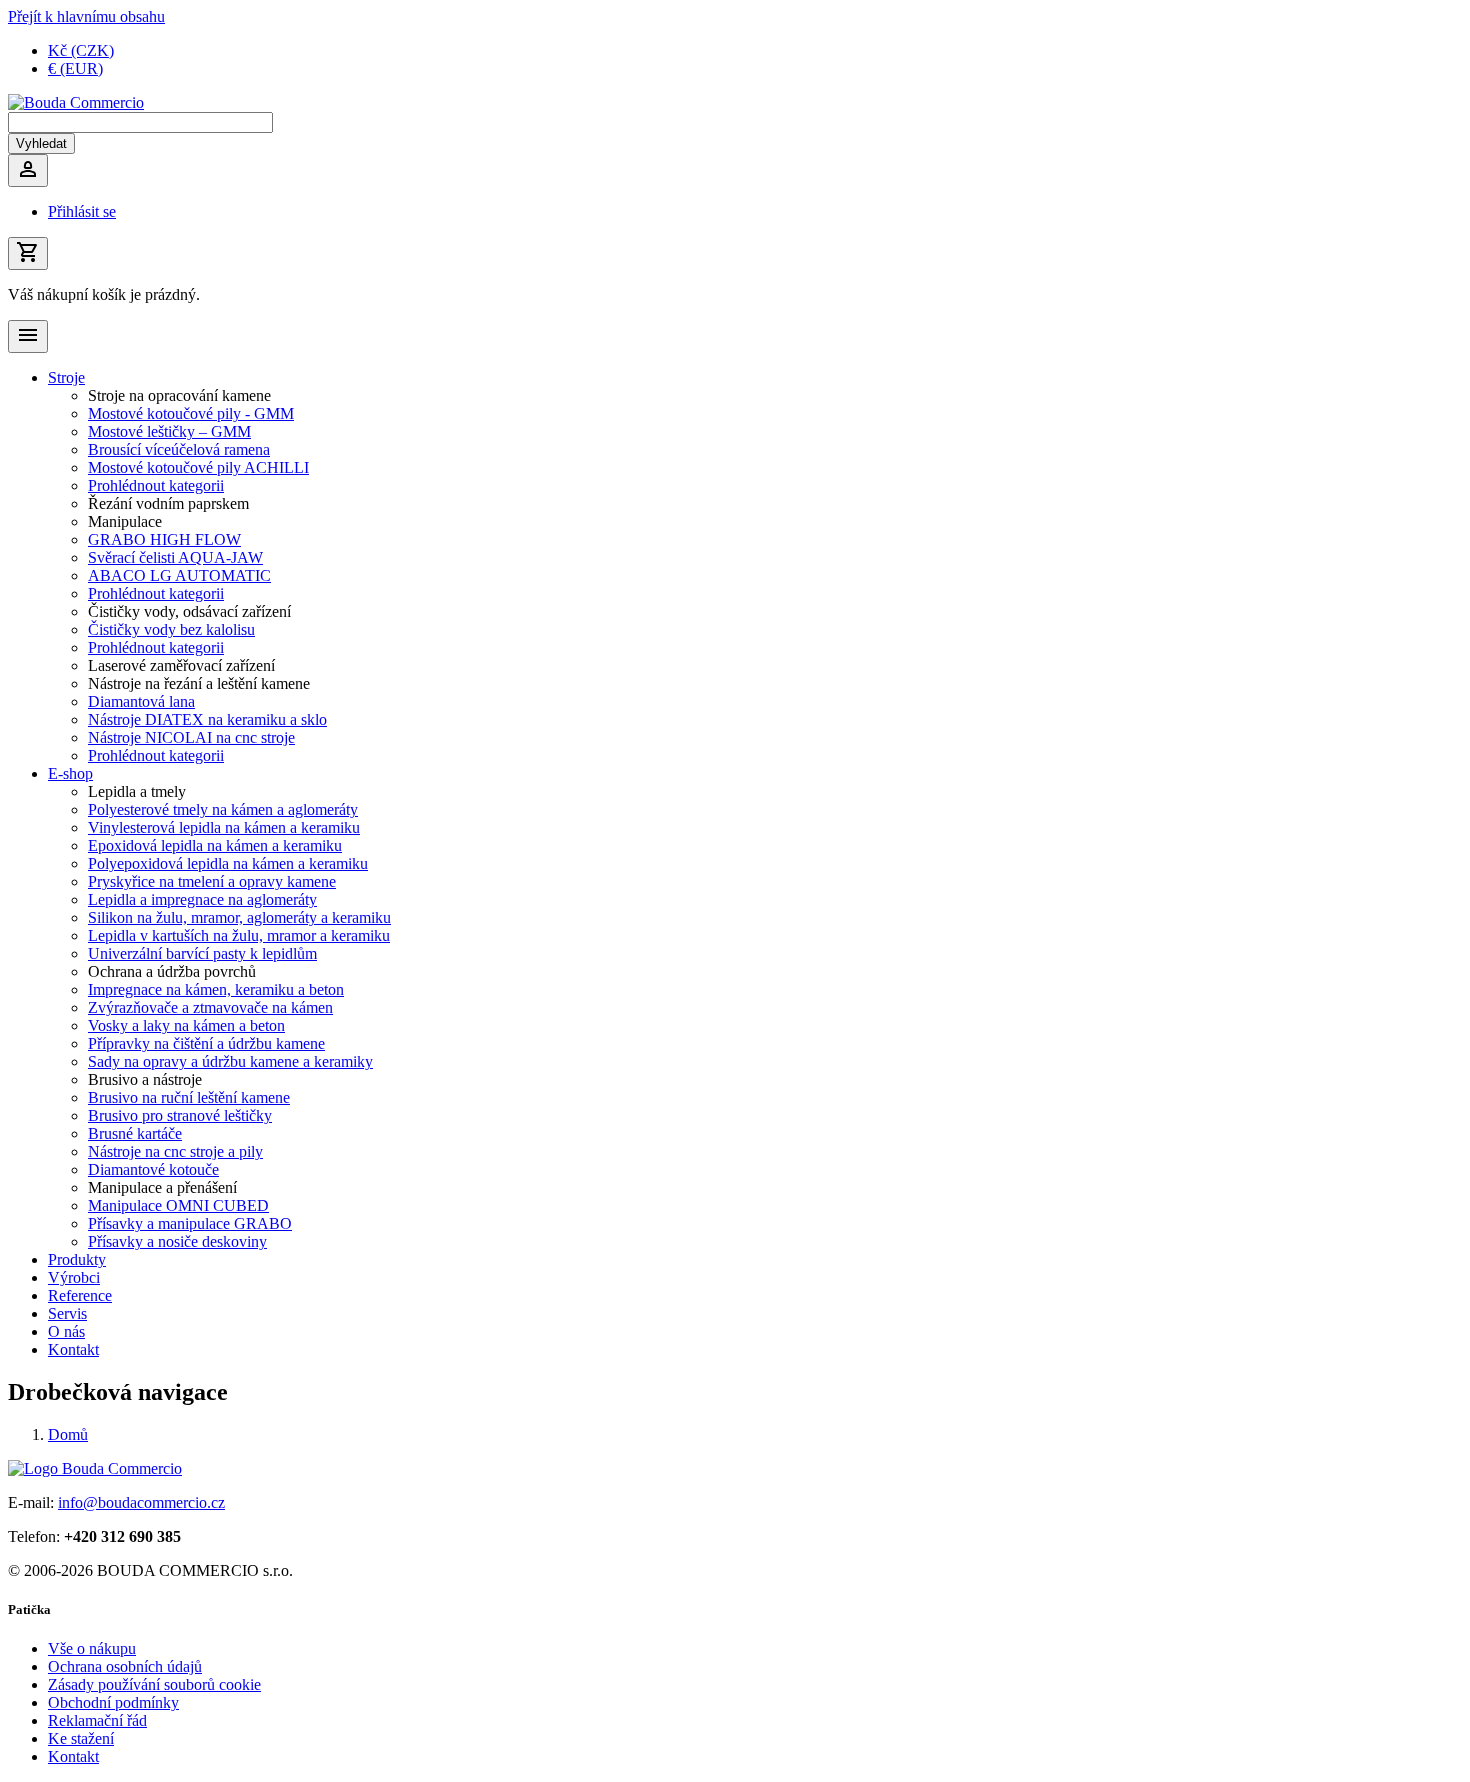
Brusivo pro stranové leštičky (180, 1115)
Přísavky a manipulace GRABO (190, 1223)
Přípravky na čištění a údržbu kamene (206, 1043)
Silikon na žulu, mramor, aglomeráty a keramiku (239, 917)
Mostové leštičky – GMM (169, 431)
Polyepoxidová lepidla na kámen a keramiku (228, 863)
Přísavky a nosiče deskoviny (177, 1241)
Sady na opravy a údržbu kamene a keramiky (230, 1061)
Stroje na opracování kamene (179, 395)
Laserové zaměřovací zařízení (181, 665)
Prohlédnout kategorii (156, 485)
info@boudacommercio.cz (141, 1502)
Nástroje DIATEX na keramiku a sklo (207, 719)
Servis (67, 1313)
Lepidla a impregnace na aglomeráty (202, 899)
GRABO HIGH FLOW (164, 539)
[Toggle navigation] (28, 336)
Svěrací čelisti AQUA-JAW (175, 557)
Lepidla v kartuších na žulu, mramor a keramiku (239, 935)
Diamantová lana (141, 701)
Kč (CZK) (81, 50)
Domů (68, 1434)
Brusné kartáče (135, 1133)
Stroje (66, 377)
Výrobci (74, 1277)
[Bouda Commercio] (76, 102)
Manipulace (125, 521)
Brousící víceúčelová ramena (179, 449)
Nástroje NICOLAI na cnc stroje (191, 737)
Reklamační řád (97, 1720)
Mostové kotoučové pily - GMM (191, 413)
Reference (80, 1295)
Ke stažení (81, 1738)
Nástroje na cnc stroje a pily (175, 1151)
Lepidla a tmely (137, 791)
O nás (66, 1331)
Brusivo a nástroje (145, 1079)
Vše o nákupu (92, 1648)
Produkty (77, 1259)
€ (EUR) (75, 68)
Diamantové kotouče (153, 1169)
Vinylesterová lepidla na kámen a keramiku (224, 827)
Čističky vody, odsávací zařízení (189, 611)
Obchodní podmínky (113, 1702)
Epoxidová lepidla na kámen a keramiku (215, 845)
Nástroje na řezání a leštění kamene (199, 683)
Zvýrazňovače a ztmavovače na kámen (210, 1007)
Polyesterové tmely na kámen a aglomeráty (223, 809)
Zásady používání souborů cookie (154, 1684)
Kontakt (73, 1349)
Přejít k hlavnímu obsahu (86, 16)
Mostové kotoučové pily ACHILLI (198, 467)
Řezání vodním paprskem (168, 503)
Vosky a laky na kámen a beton (186, 1025)
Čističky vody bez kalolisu (171, 629)
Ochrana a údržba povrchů (172, 971)
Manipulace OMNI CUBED (178, 1205)
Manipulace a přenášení (162, 1187)
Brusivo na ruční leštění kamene (189, 1097)
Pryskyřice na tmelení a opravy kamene (212, 881)
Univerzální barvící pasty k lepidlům (202, 953)
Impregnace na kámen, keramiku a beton (216, 989)
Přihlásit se (82, 211)
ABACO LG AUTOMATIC (179, 575)
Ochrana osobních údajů (125, 1666)
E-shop (70, 773)
